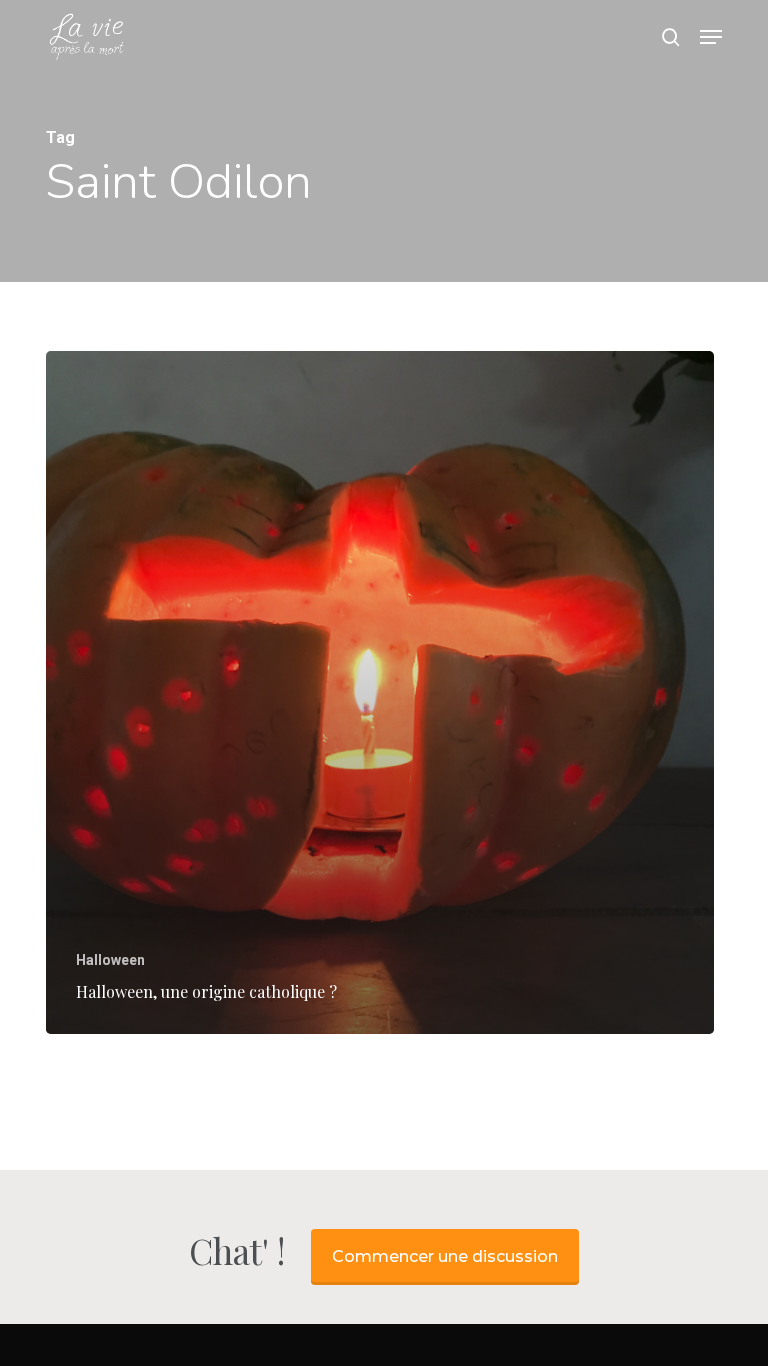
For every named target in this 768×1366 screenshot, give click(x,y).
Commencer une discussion (445, 1256)
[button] (711, 37)
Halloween (110, 960)
